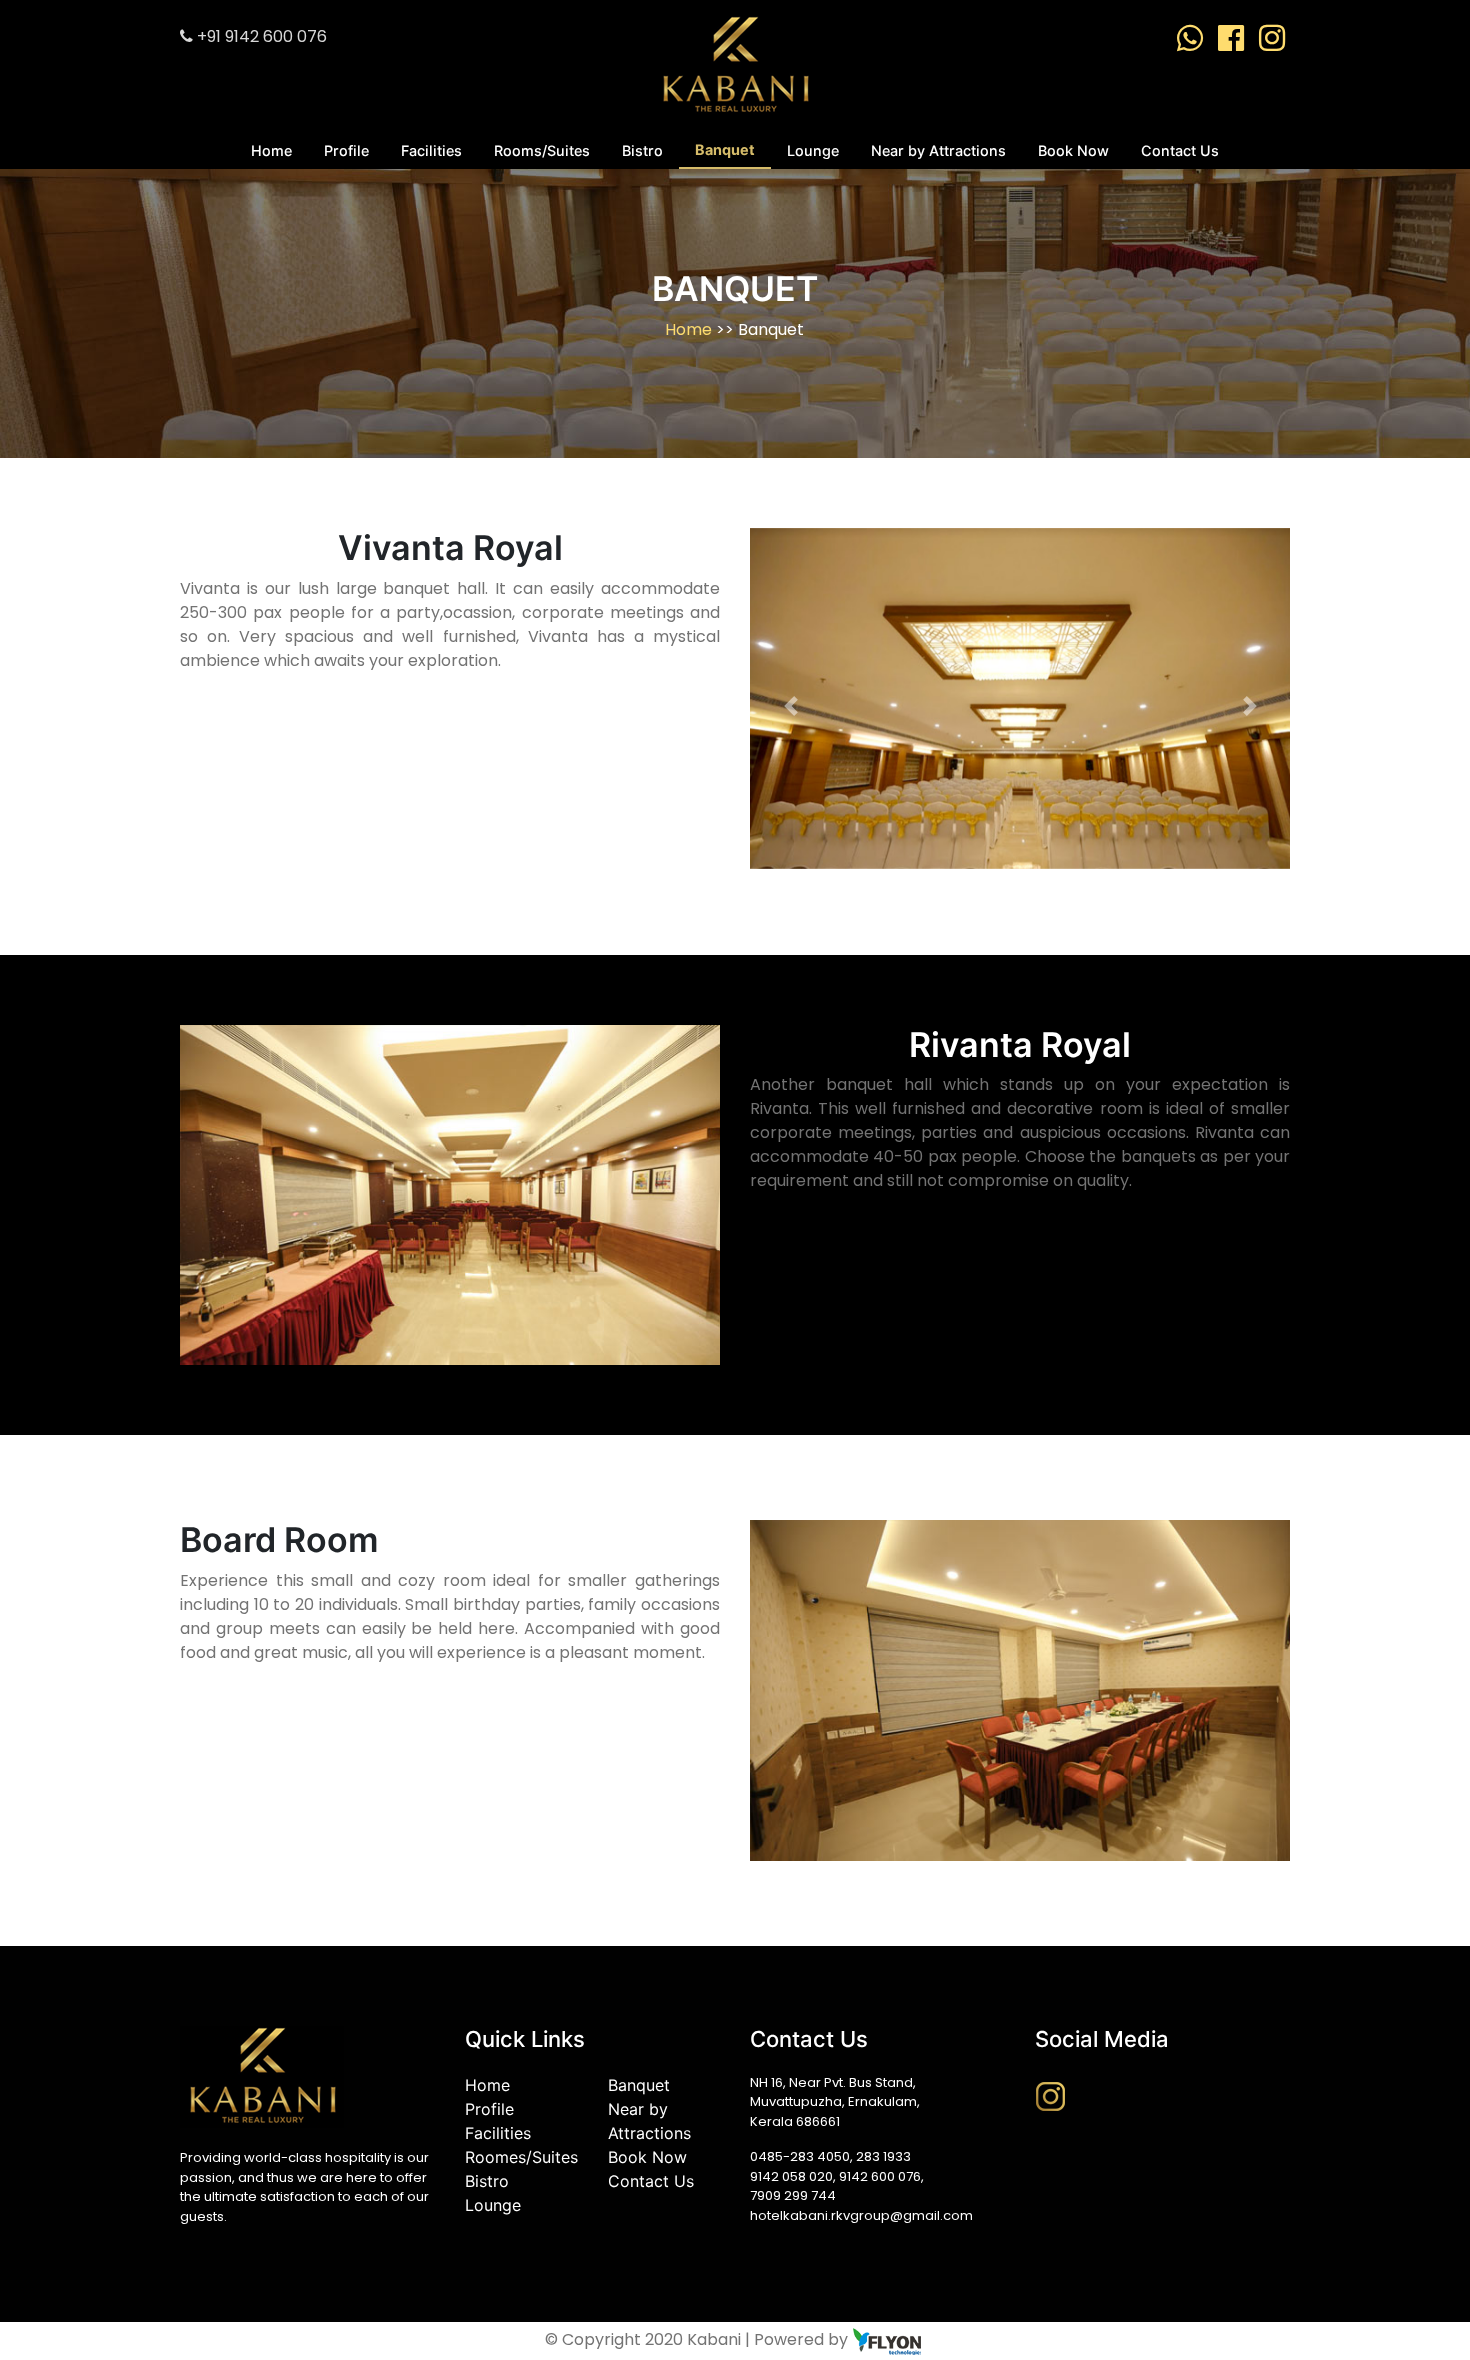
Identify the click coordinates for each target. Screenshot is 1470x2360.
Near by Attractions (938, 150)
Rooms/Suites (542, 150)
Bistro (642, 150)
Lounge (813, 150)
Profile (346, 150)
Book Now (1073, 150)
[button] (790, 706)
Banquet (725, 149)
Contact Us (1180, 150)
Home (271, 150)
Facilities (431, 150)
